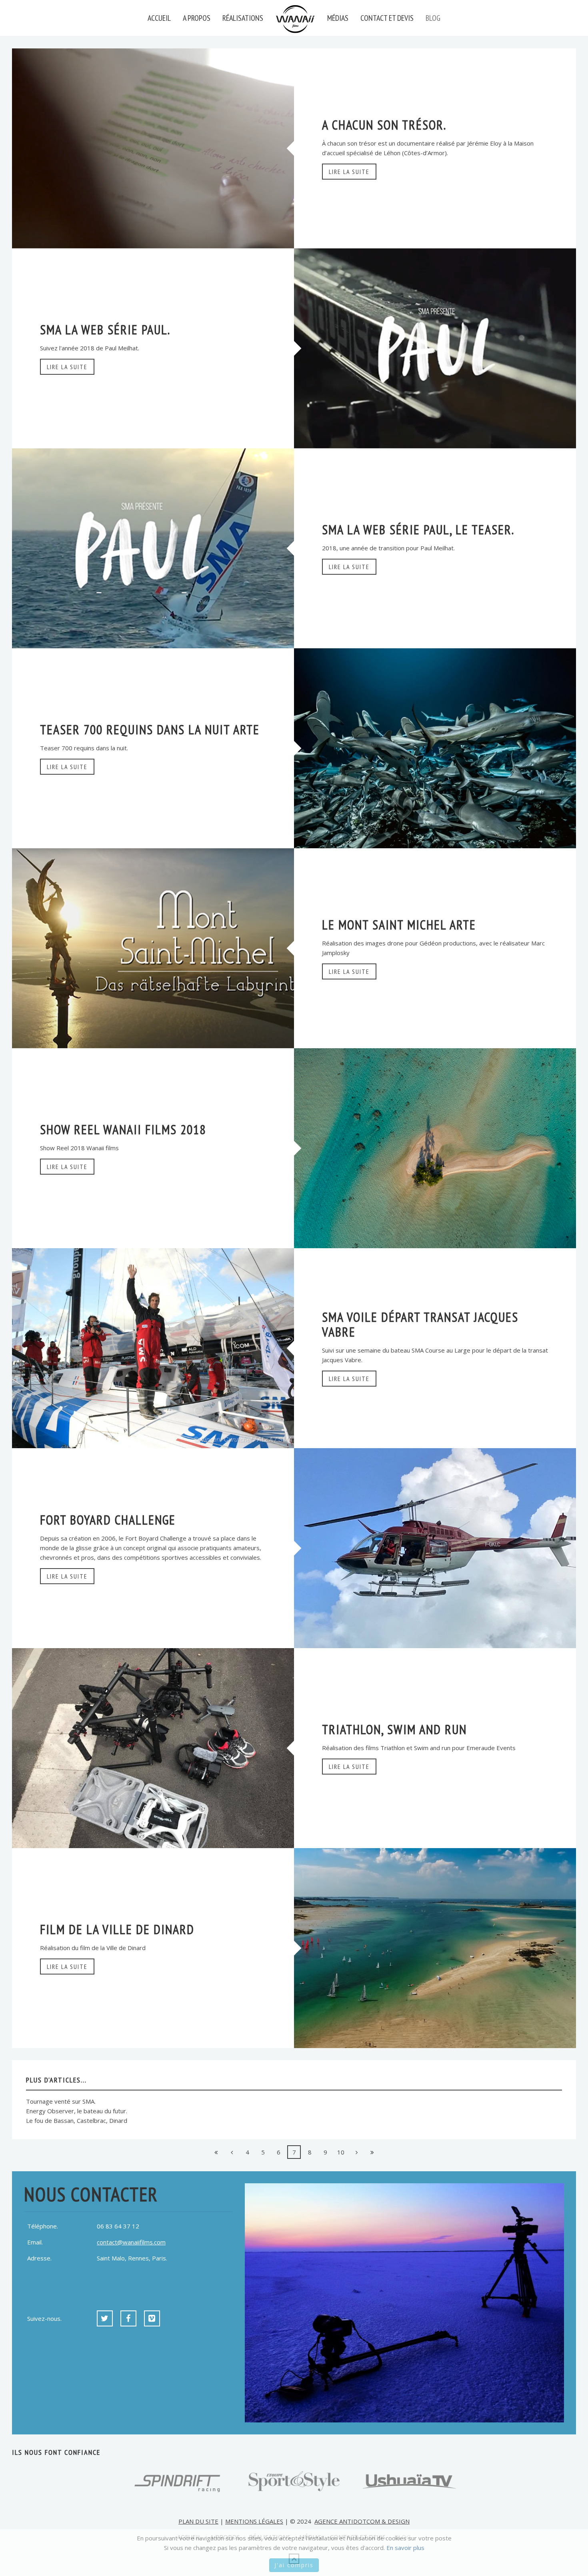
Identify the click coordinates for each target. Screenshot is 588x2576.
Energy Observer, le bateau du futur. (77, 2111)
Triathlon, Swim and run (394, 1729)
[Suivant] (356, 2152)
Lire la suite (349, 172)
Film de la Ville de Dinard (117, 1929)
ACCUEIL (159, 18)
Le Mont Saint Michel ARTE (399, 925)
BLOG (433, 18)
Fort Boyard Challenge (108, 1520)
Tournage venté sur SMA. (61, 2101)
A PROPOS (197, 18)
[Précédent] (232, 2152)
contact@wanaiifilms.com (131, 2242)
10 (341, 2152)
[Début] (216, 2152)
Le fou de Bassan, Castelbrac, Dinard (77, 2120)
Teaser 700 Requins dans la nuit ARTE (150, 729)
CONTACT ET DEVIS (387, 18)
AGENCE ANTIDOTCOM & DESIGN (362, 2521)
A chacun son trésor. (384, 125)
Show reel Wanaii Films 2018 (123, 1129)
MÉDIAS (338, 18)
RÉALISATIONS (243, 18)
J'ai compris (294, 2565)
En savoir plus (405, 2548)
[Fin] (372, 2152)
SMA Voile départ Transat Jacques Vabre (420, 1324)
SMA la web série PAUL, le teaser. (418, 530)
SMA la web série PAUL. (105, 330)
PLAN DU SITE (198, 2521)
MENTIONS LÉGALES (254, 2521)
